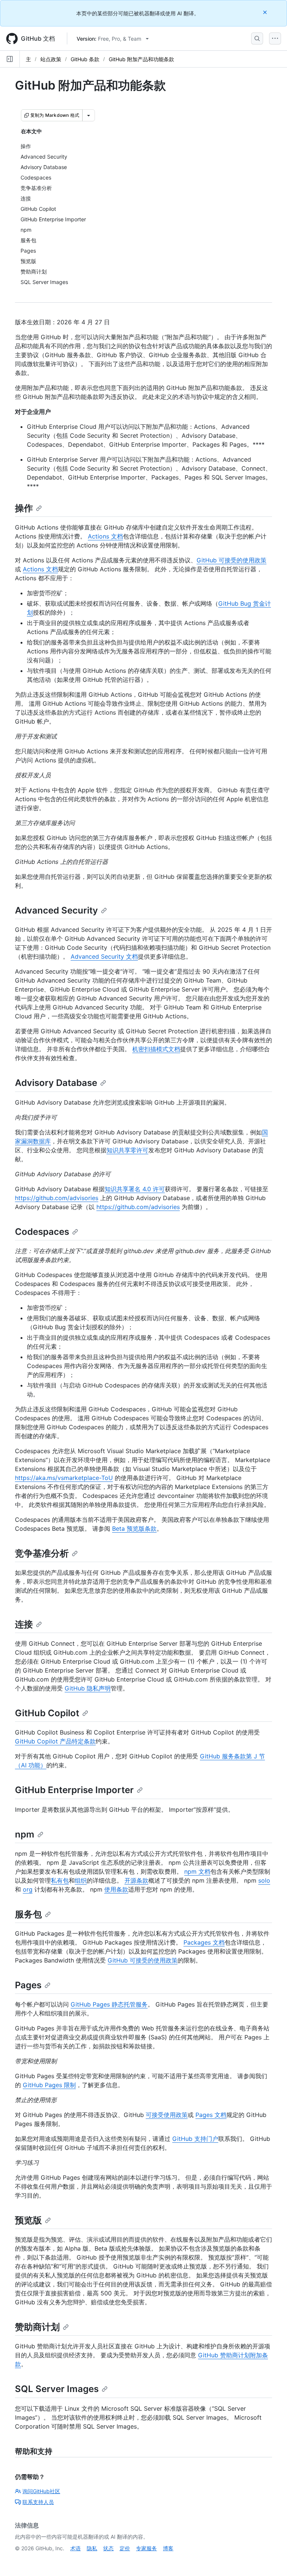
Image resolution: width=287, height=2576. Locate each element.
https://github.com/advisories (57, 1198)
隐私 (92, 2548)
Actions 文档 (105, 536)
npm (25, 1834)
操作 (24, 508)
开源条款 (136, 1880)
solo (264, 1880)
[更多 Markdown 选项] (89, 115)
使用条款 (116, 1889)
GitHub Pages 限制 (49, 2085)
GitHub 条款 (85, 59)
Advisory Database (56, 1083)
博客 (168, 2548)
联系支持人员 (38, 2502)
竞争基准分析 (42, 1553)
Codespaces (42, 1232)
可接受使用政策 (167, 2115)
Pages (28, 1985)
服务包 (28, 1914)
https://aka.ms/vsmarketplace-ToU (64, 1478)
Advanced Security (56, 910)
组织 (81, 1880)
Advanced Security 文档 (104, 956)
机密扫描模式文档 (156, 1049)
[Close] (266, 12)
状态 (108, 2548)
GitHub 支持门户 (195, 2139)
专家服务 (146, 2548)
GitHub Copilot (47, 1713)
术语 (75, 2548)
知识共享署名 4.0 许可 (135, 1189)
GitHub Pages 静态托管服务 (109, 2004)
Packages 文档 (204, 1942)
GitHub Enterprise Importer (74, 1790)
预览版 (28, 2220)
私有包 (60, 1880)
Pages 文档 (211, 2115)
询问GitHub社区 (41, 2491)
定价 (125, 2548)
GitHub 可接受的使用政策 (232, 560)
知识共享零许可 (127, 1150)
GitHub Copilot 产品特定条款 (55, 1741)
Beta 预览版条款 (134, 1529)
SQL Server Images (57, 2389)
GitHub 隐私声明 (88, 1688)
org (28, 1889)
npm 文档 (197, 1871)
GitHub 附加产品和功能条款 (141, 59)
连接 (24, 1624)
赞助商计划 (37, 2327)
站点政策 (51, 59)
